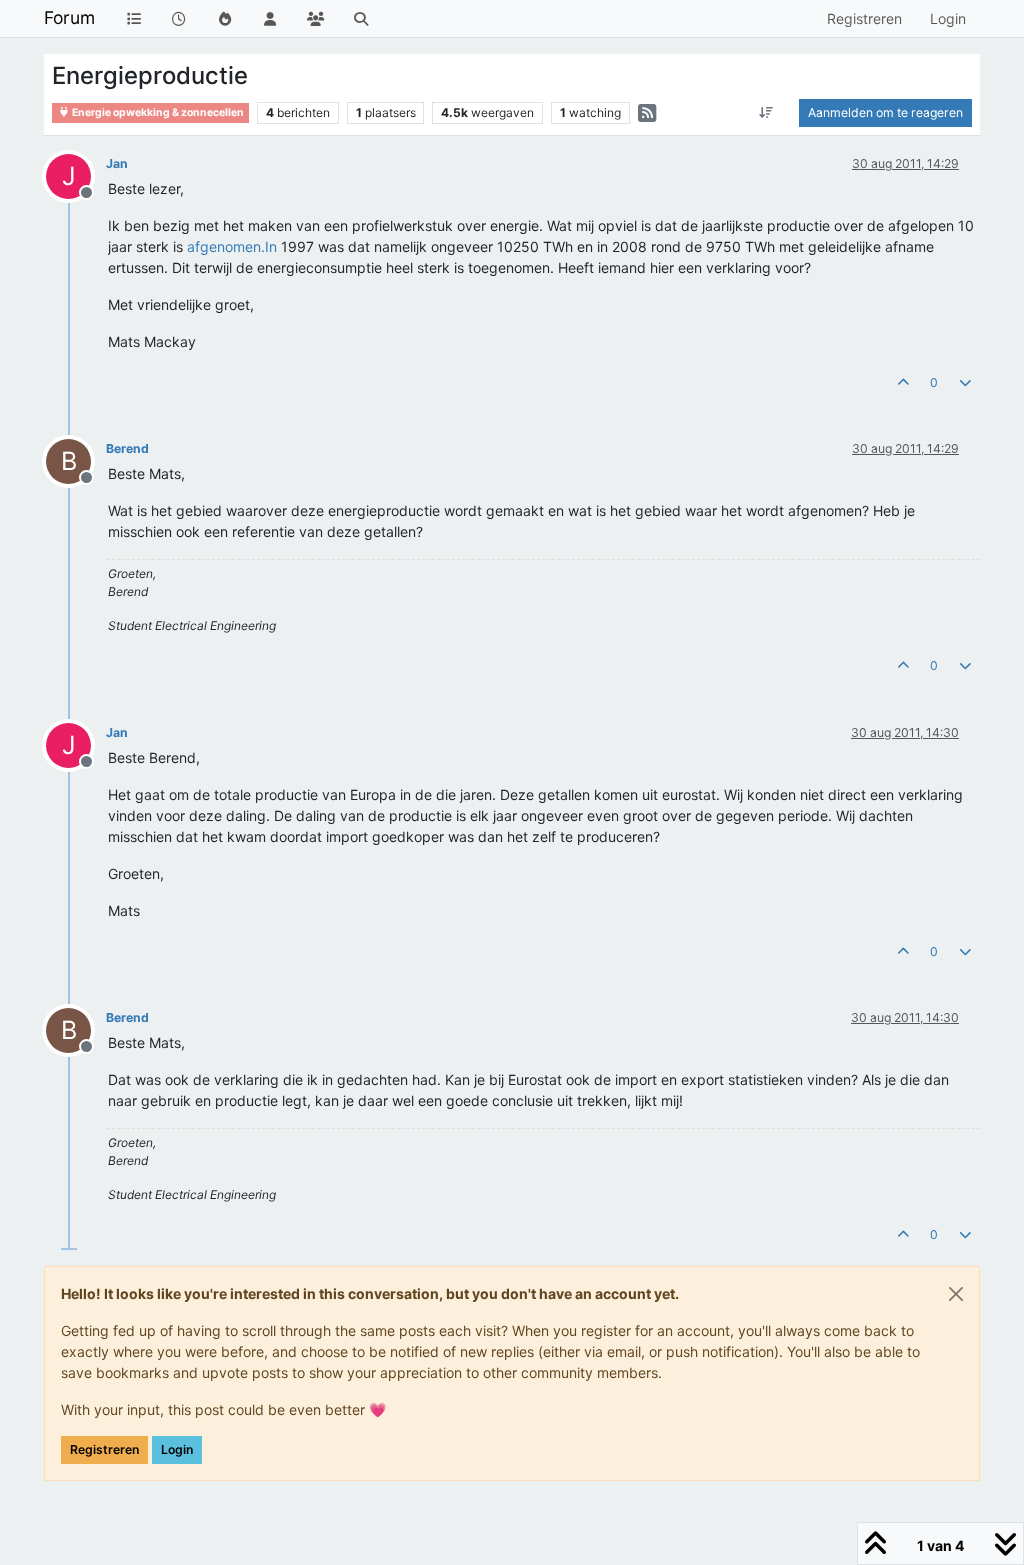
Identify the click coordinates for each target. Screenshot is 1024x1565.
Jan (117, 163)
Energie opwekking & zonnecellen (157, 112)
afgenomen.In (232, 246)
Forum (69, 17)
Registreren (104, 1449)
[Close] (956, 1294)
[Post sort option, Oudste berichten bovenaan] (766, 113)
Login (177, 1449)
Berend (127, 448)
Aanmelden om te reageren (885, 112)
